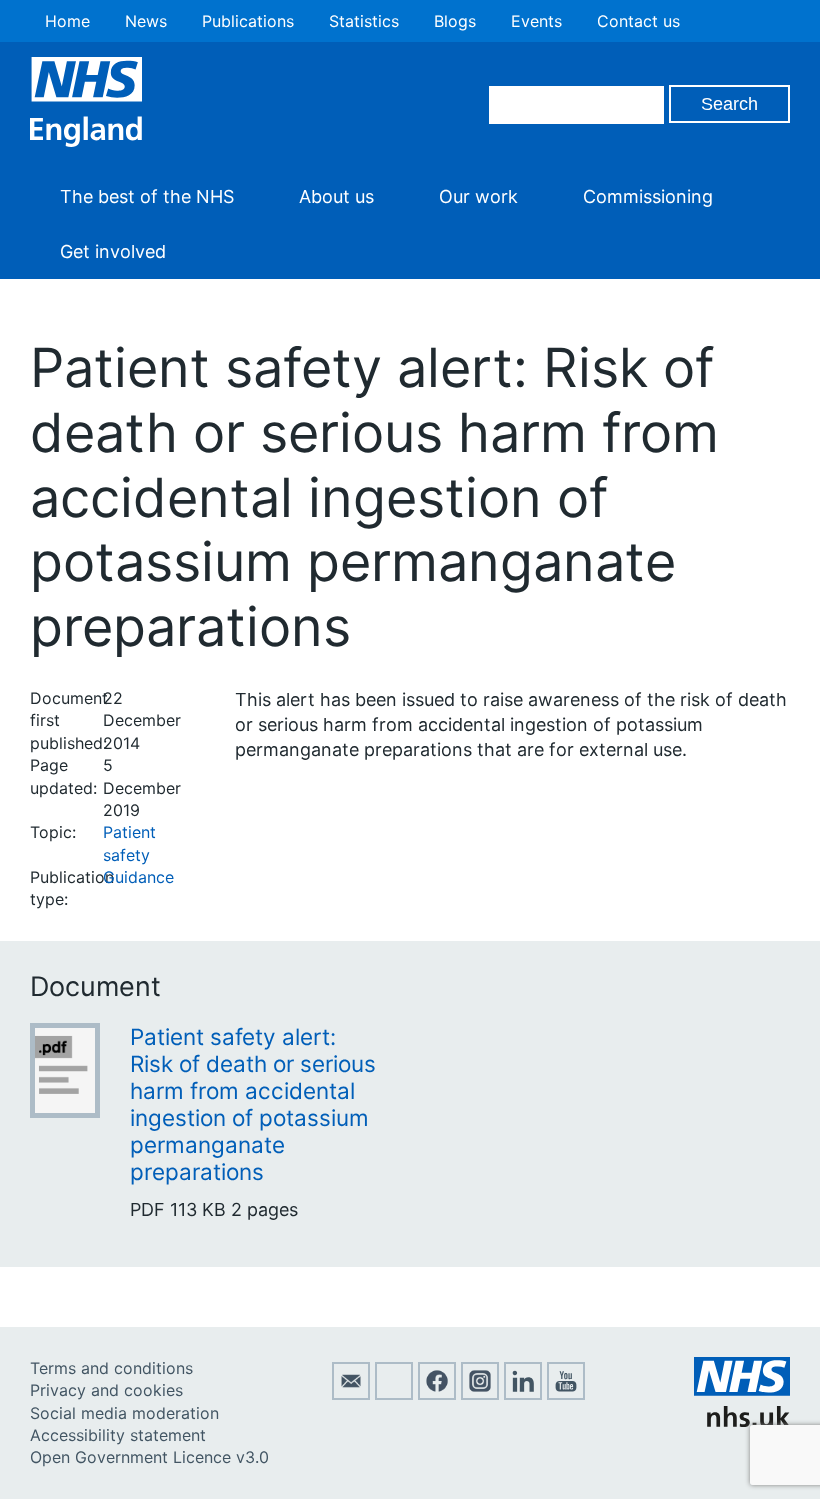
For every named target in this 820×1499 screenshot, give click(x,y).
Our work (478, 196)
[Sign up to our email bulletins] (351, 1394)
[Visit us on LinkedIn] (523, 1394)
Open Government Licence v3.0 (149, 1457)
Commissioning (648, 196)
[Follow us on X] (394, 1394)
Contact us (638, 21)
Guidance (138, 877)
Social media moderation (124, 1413)
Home (67, 21)
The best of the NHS (147, 196)
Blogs (455, 21)
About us (336, 196)
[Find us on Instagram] (480, 1394)
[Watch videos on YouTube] (566, 1394)
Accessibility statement (118, 1435)
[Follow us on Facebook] (437, 1394)
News (146, 21)
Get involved (113, 251)
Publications (248, 21)
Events (536, 21)
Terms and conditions (111, 1368)
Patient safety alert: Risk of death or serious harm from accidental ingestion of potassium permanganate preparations (253, 1104)
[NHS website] (742, 1421)
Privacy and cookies (106, 1390)
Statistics (364, 21)
